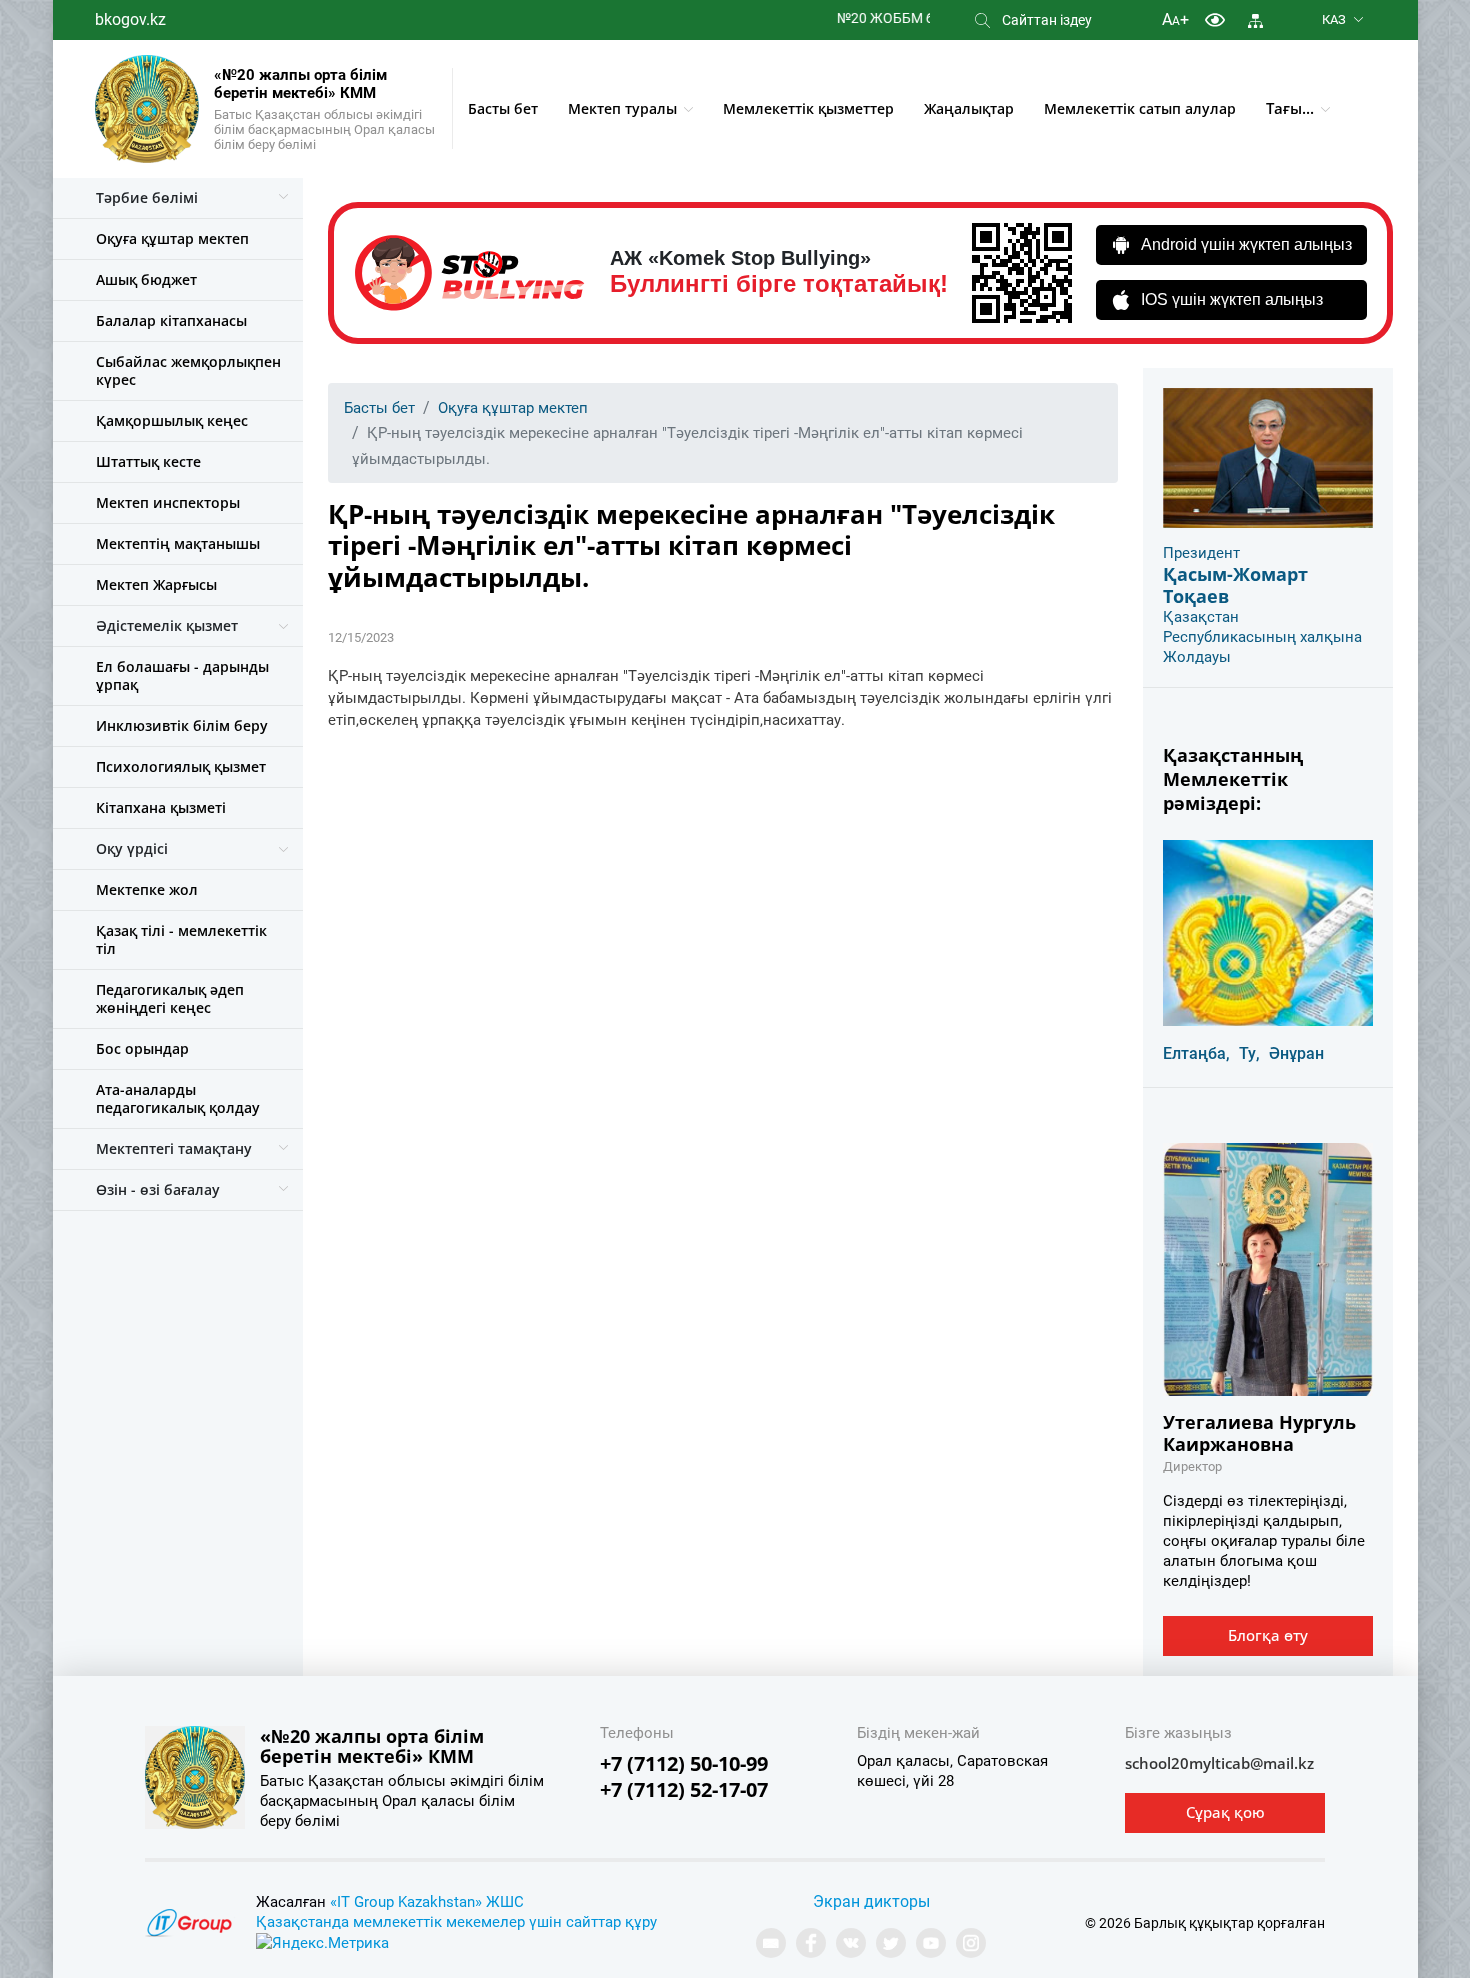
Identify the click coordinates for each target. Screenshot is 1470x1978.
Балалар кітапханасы (171, 320)
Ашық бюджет (146, 279)
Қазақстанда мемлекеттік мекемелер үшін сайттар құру (456, 1922)
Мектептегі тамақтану (174, 1148)
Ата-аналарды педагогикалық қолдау (178, 1098)
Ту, (1249, 1053)
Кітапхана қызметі (161, 807)
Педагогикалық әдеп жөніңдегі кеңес (170, 998)
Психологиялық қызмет (181, 766)
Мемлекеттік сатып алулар (1140, 108)
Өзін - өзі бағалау (158, 1189)
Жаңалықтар (969, 108)
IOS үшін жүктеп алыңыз (1232, 299)
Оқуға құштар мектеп (172, 238)
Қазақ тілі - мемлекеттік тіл (181, 939)
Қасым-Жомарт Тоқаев (1235, 585)
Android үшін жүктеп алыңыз (1246, 244)
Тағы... (1290, 108)
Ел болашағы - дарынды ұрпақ (182, 675)
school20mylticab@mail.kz (1219, 1763)
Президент (1201, 553)
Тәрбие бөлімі (147, 197)
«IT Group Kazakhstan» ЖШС (427, 1902)
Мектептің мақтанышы (178, 543)
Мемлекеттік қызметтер (808, 108)
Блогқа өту (1268, 1635)
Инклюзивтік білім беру (182, 725)
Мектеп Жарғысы (156, 584)
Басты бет (503, 108)
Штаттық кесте (148, 461)
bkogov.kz (130, 19)
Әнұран (1296, 1053)
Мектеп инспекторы (168, 502)
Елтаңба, (1196, 1053)
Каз (1334, 19)
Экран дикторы (871, 1901)
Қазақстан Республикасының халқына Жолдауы (1262, 637)
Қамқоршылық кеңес (172, 420)
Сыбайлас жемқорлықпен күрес (188, 370)
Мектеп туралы (622, 108)
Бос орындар (142, 1048)
